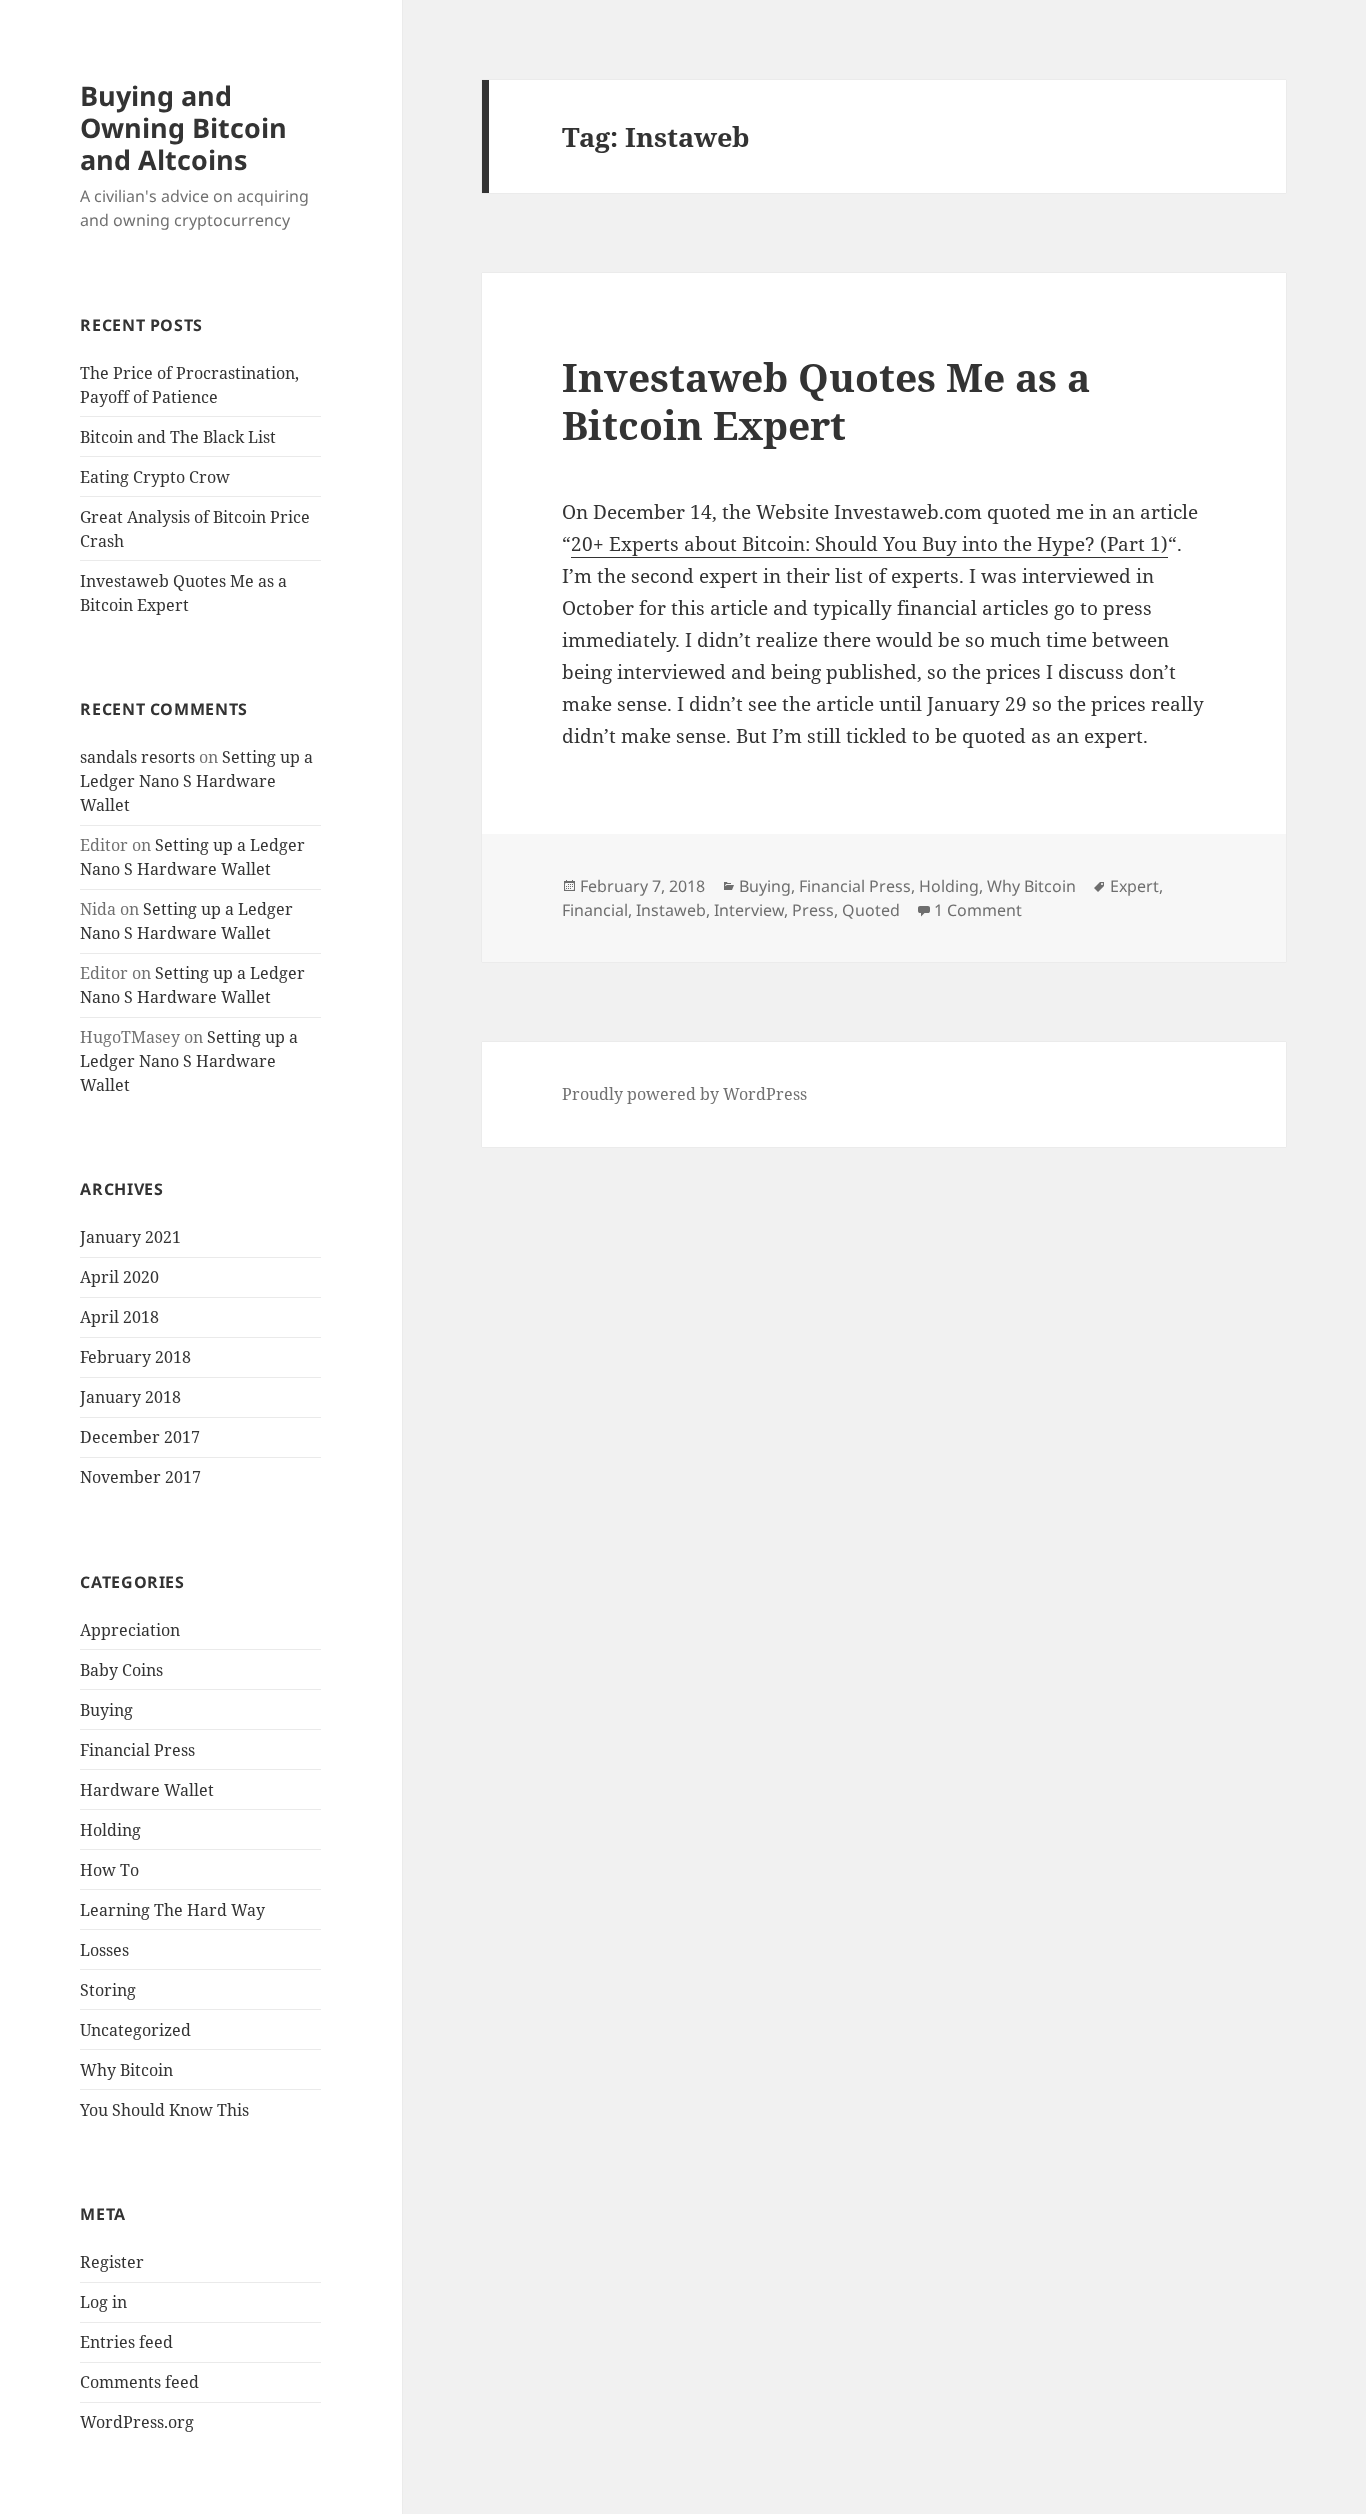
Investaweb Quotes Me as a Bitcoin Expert (826, 400)
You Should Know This (164, 2110)
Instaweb (671, 910)
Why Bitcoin (126, 2070)
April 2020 (119, 1277)
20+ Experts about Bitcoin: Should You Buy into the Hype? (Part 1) (869, 544)
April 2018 (119, 1317)
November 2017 (140, 1477)
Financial (595, 910)
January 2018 (130, 1397)
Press (813, 910)
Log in (103, 2302)
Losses (104, 1950)
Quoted (871, 910)
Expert (1134, 886)
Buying (106, 1710)
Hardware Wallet (147, 1790)
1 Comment (978, 910)
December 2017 (140, 1437)
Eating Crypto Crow (155, 477)
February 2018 (135, 1357)
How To (109, 1870)
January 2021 (130, 1237)
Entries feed (126, 2342)
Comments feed (139, 2382)
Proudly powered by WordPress (684, 1094)
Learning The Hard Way (172, 1910)
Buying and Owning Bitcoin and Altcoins (183, 127)
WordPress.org (137, 2422)
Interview (749, 910)
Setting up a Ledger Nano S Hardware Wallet (196, 781)
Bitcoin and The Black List (178, 437)
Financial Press (137, 1750)
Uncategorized (135, 2030)
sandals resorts (137, 757)
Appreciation (130, 1630)
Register (112, 2262)
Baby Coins (121, 1670)
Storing (108, 1990)
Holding (110, 1830)
